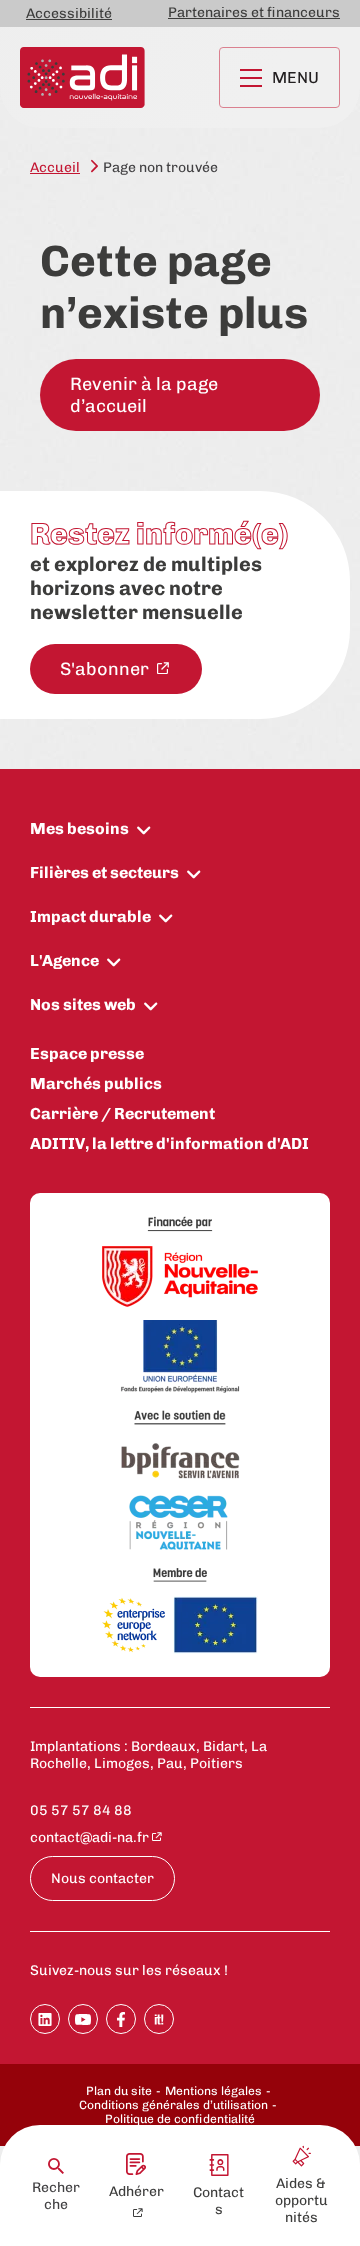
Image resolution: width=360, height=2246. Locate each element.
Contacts (218, 2201)
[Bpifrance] (180, 1462)
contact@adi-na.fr (89, 1837)
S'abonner (106, 669)
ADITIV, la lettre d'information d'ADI (169, 1143)
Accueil (55, 167)
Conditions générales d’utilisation (173, 2105)
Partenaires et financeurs (254, 12)
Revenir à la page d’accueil (144, 395)
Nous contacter (102, 1878)
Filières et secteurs (104, 872)
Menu (295, 77)
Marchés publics (96, 1083)
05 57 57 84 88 (81, 1810)
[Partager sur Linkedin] (45, 2019)
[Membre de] (180, 1574)
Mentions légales (213, 2091)
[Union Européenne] (180, 1358)
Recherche (56, 2196)
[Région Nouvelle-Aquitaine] (180, 1278)
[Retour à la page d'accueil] (82, 77)
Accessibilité (69, 13)
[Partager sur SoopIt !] (159, 2019)
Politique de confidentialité (180, 2119)
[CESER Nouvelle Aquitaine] (180, 1524)
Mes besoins (79, 828)
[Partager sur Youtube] (83, 2019)
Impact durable (90, 916)
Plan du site (119, 2091)
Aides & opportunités (301, 2200)
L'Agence (64, 960)
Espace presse (87, 1053)
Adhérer (136, 2191)
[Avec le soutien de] (180, 1417)
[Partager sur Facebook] (121, 2019)
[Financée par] (180, 1224)
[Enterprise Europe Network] (180, 1626)
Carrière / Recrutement (122, 1113)
